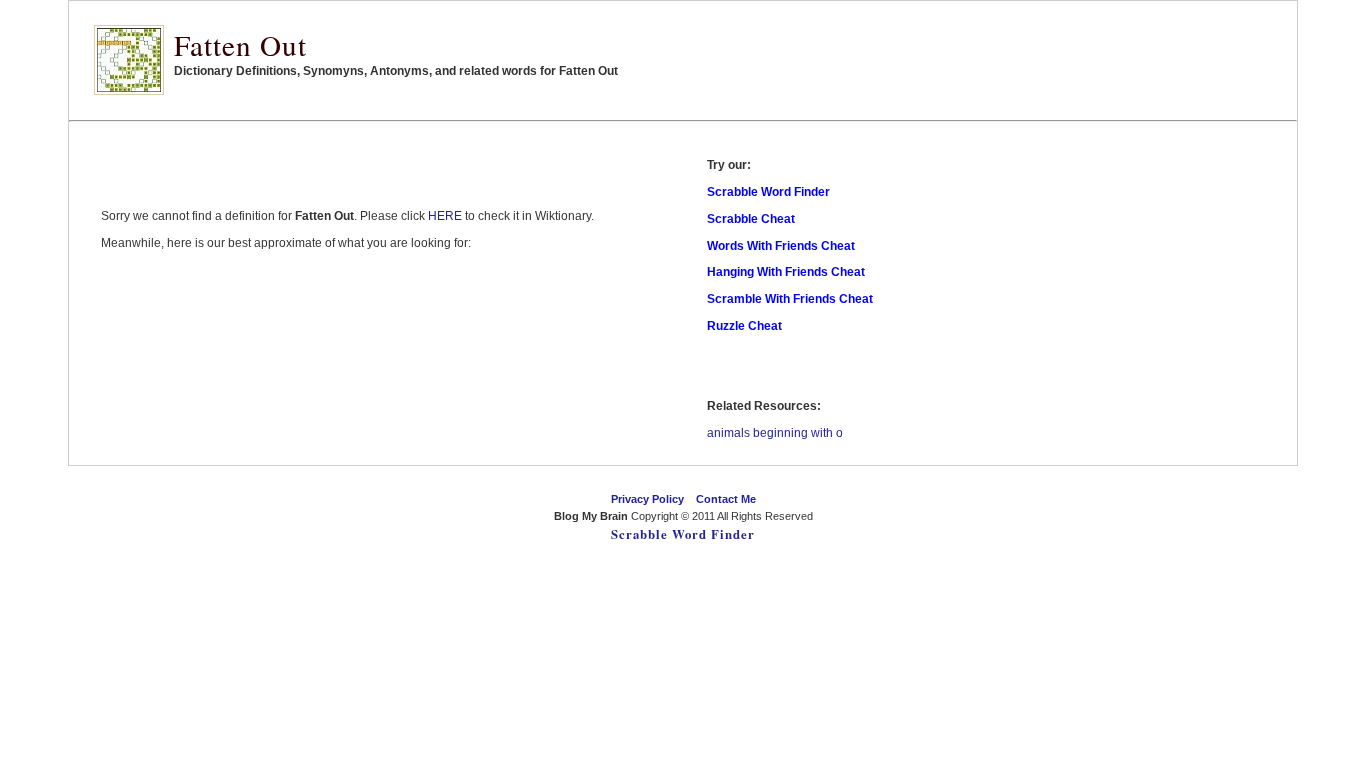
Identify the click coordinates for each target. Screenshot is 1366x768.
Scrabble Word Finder (683, 534)
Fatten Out (240, 44)
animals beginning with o (775, 433)
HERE (445, 216)
